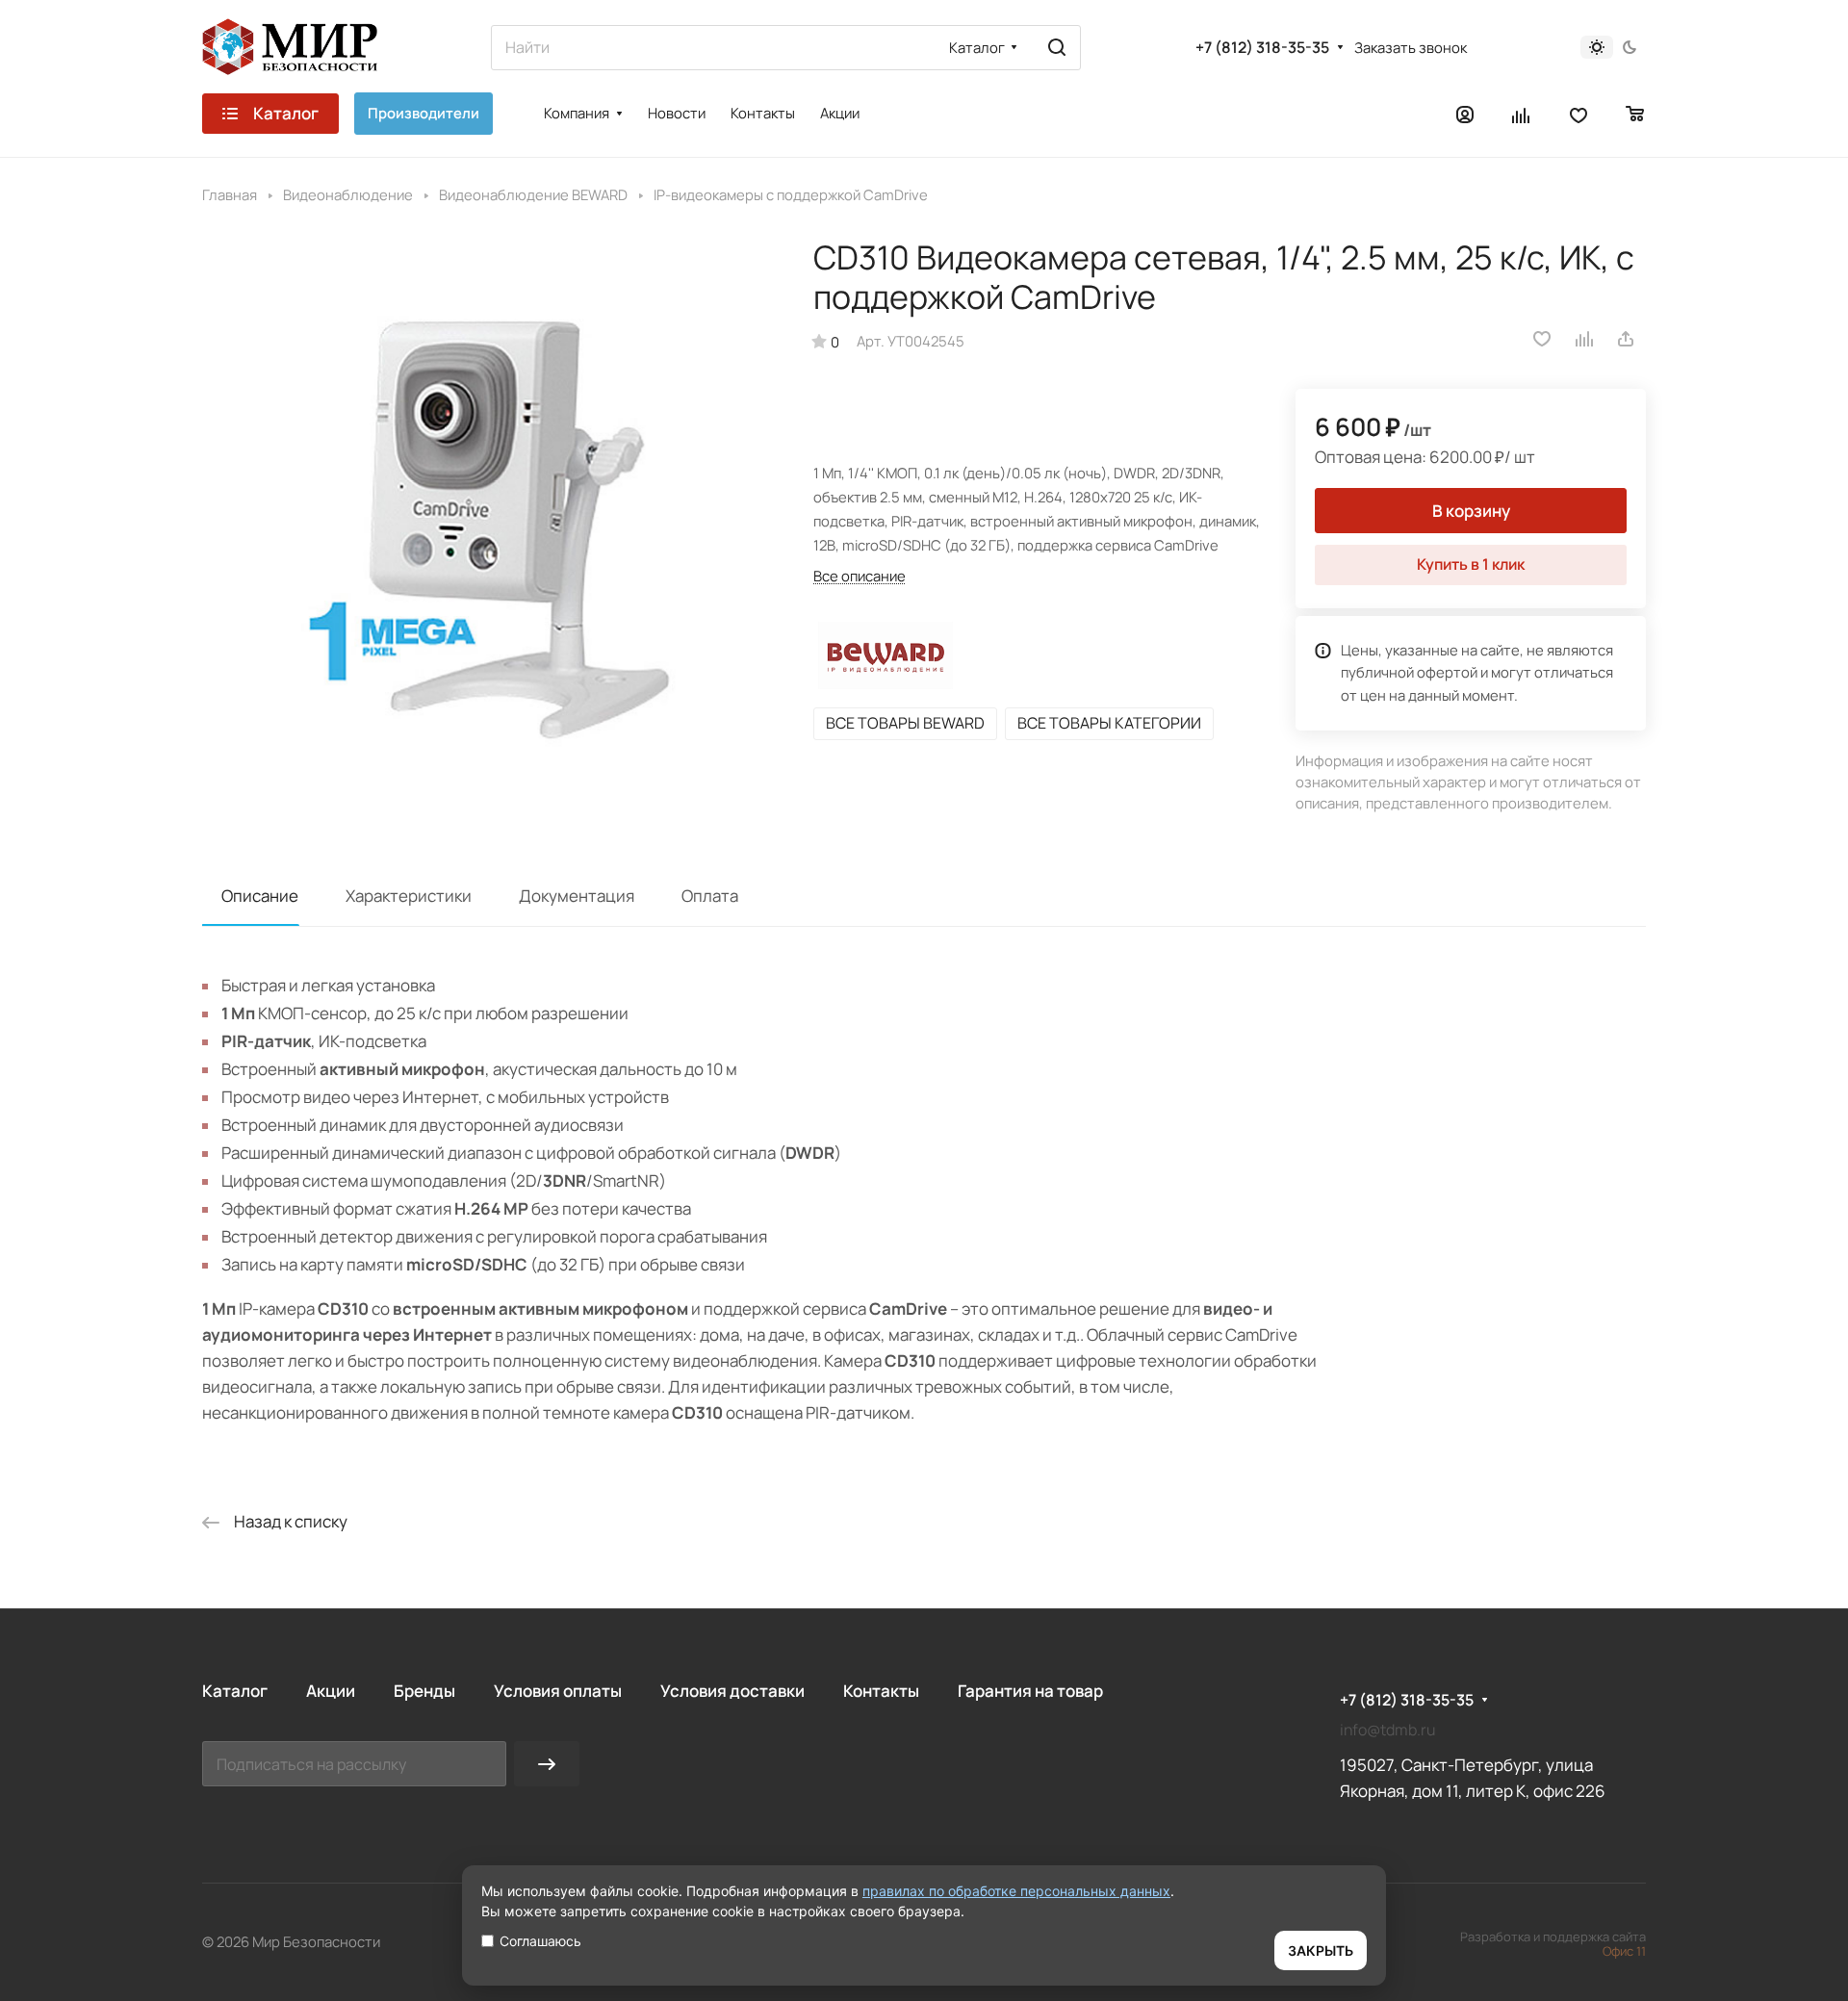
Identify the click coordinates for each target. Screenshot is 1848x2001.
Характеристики (409, 896)
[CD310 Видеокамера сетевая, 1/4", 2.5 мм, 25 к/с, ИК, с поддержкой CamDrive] (488, 524)
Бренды (424, 1691)
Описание (260, 896)
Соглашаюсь (540, 1941)
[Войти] (1465, 114)
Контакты (881, 1691)
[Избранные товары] (1578, 114)
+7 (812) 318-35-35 (1262, 48)
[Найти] (1057, 48)
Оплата (710, 896)
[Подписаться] (547, 1764)
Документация (577, 896)
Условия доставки (732, 1691)
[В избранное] (1542, 339)
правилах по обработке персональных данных (1016, 1891)
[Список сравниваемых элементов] (1522, 114)
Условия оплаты (558, 1691)
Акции (331, 1691)
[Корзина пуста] (1636, 114)
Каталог (235, 1691)
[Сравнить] (1585, 339)
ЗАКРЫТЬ (1321, 1950)
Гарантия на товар (1030, 1691)
